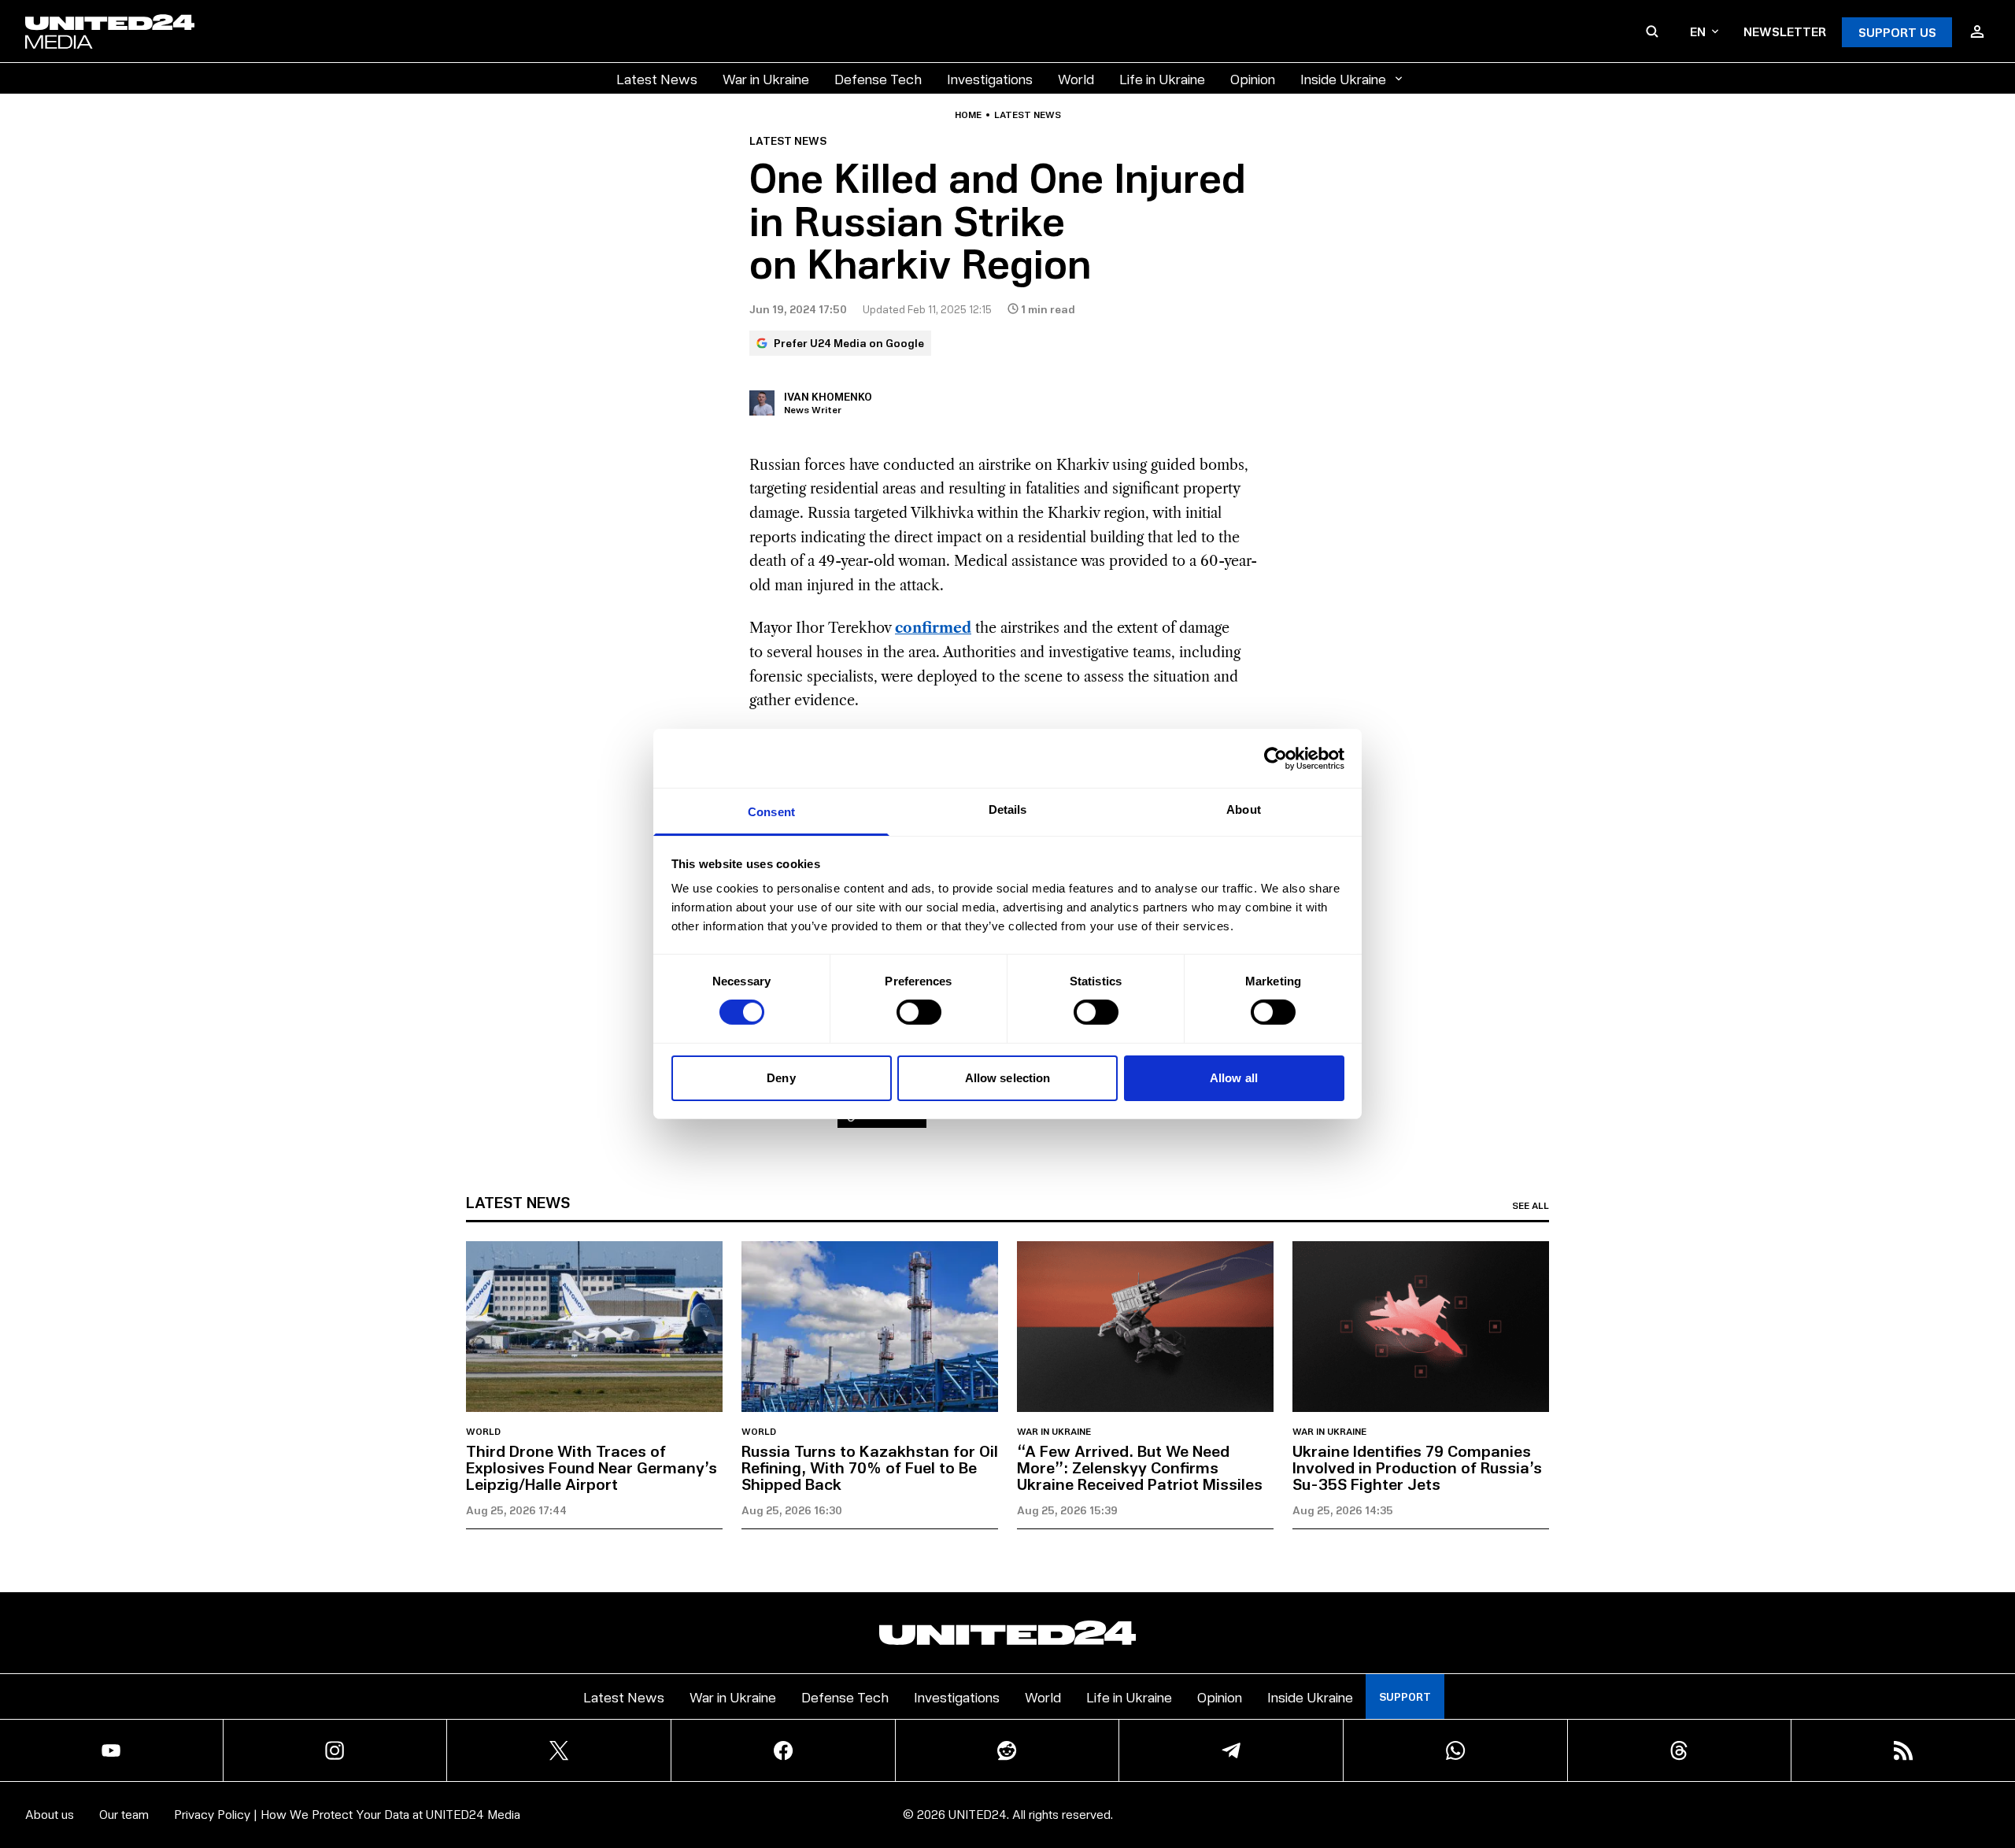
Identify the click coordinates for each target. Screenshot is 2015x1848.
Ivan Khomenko (828, 396)
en (1698, 31)
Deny (781, 1078)
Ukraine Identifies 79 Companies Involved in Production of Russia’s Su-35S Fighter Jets (1417, 1467)
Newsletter (1785, 31)
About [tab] (1244, 809)
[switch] (919, 1012)
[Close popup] (1996, 1820)
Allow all (1234, 1078)
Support (1405, 1696)
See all (1531, 1206)
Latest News (657, 78)
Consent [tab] (771, 812)
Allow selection (1008, 1078)
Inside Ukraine (1343, 78)
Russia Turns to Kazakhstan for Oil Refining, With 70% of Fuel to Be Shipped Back (870, 1467)
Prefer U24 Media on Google (849, 343)
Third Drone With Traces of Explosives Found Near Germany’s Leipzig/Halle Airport (592, 1467)
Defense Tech (878, 78)
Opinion (1253, 78)
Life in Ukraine (1162, 78)
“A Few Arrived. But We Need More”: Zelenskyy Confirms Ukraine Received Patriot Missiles (1140, 1467)
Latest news (1028, 115)
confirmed (933, 628)
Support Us (1897, 32)
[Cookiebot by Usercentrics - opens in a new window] (1276, 758)
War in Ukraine (766, 78)
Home (968, 115)
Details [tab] (1008, 809)
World (1076, 78)
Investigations (990, 78)
